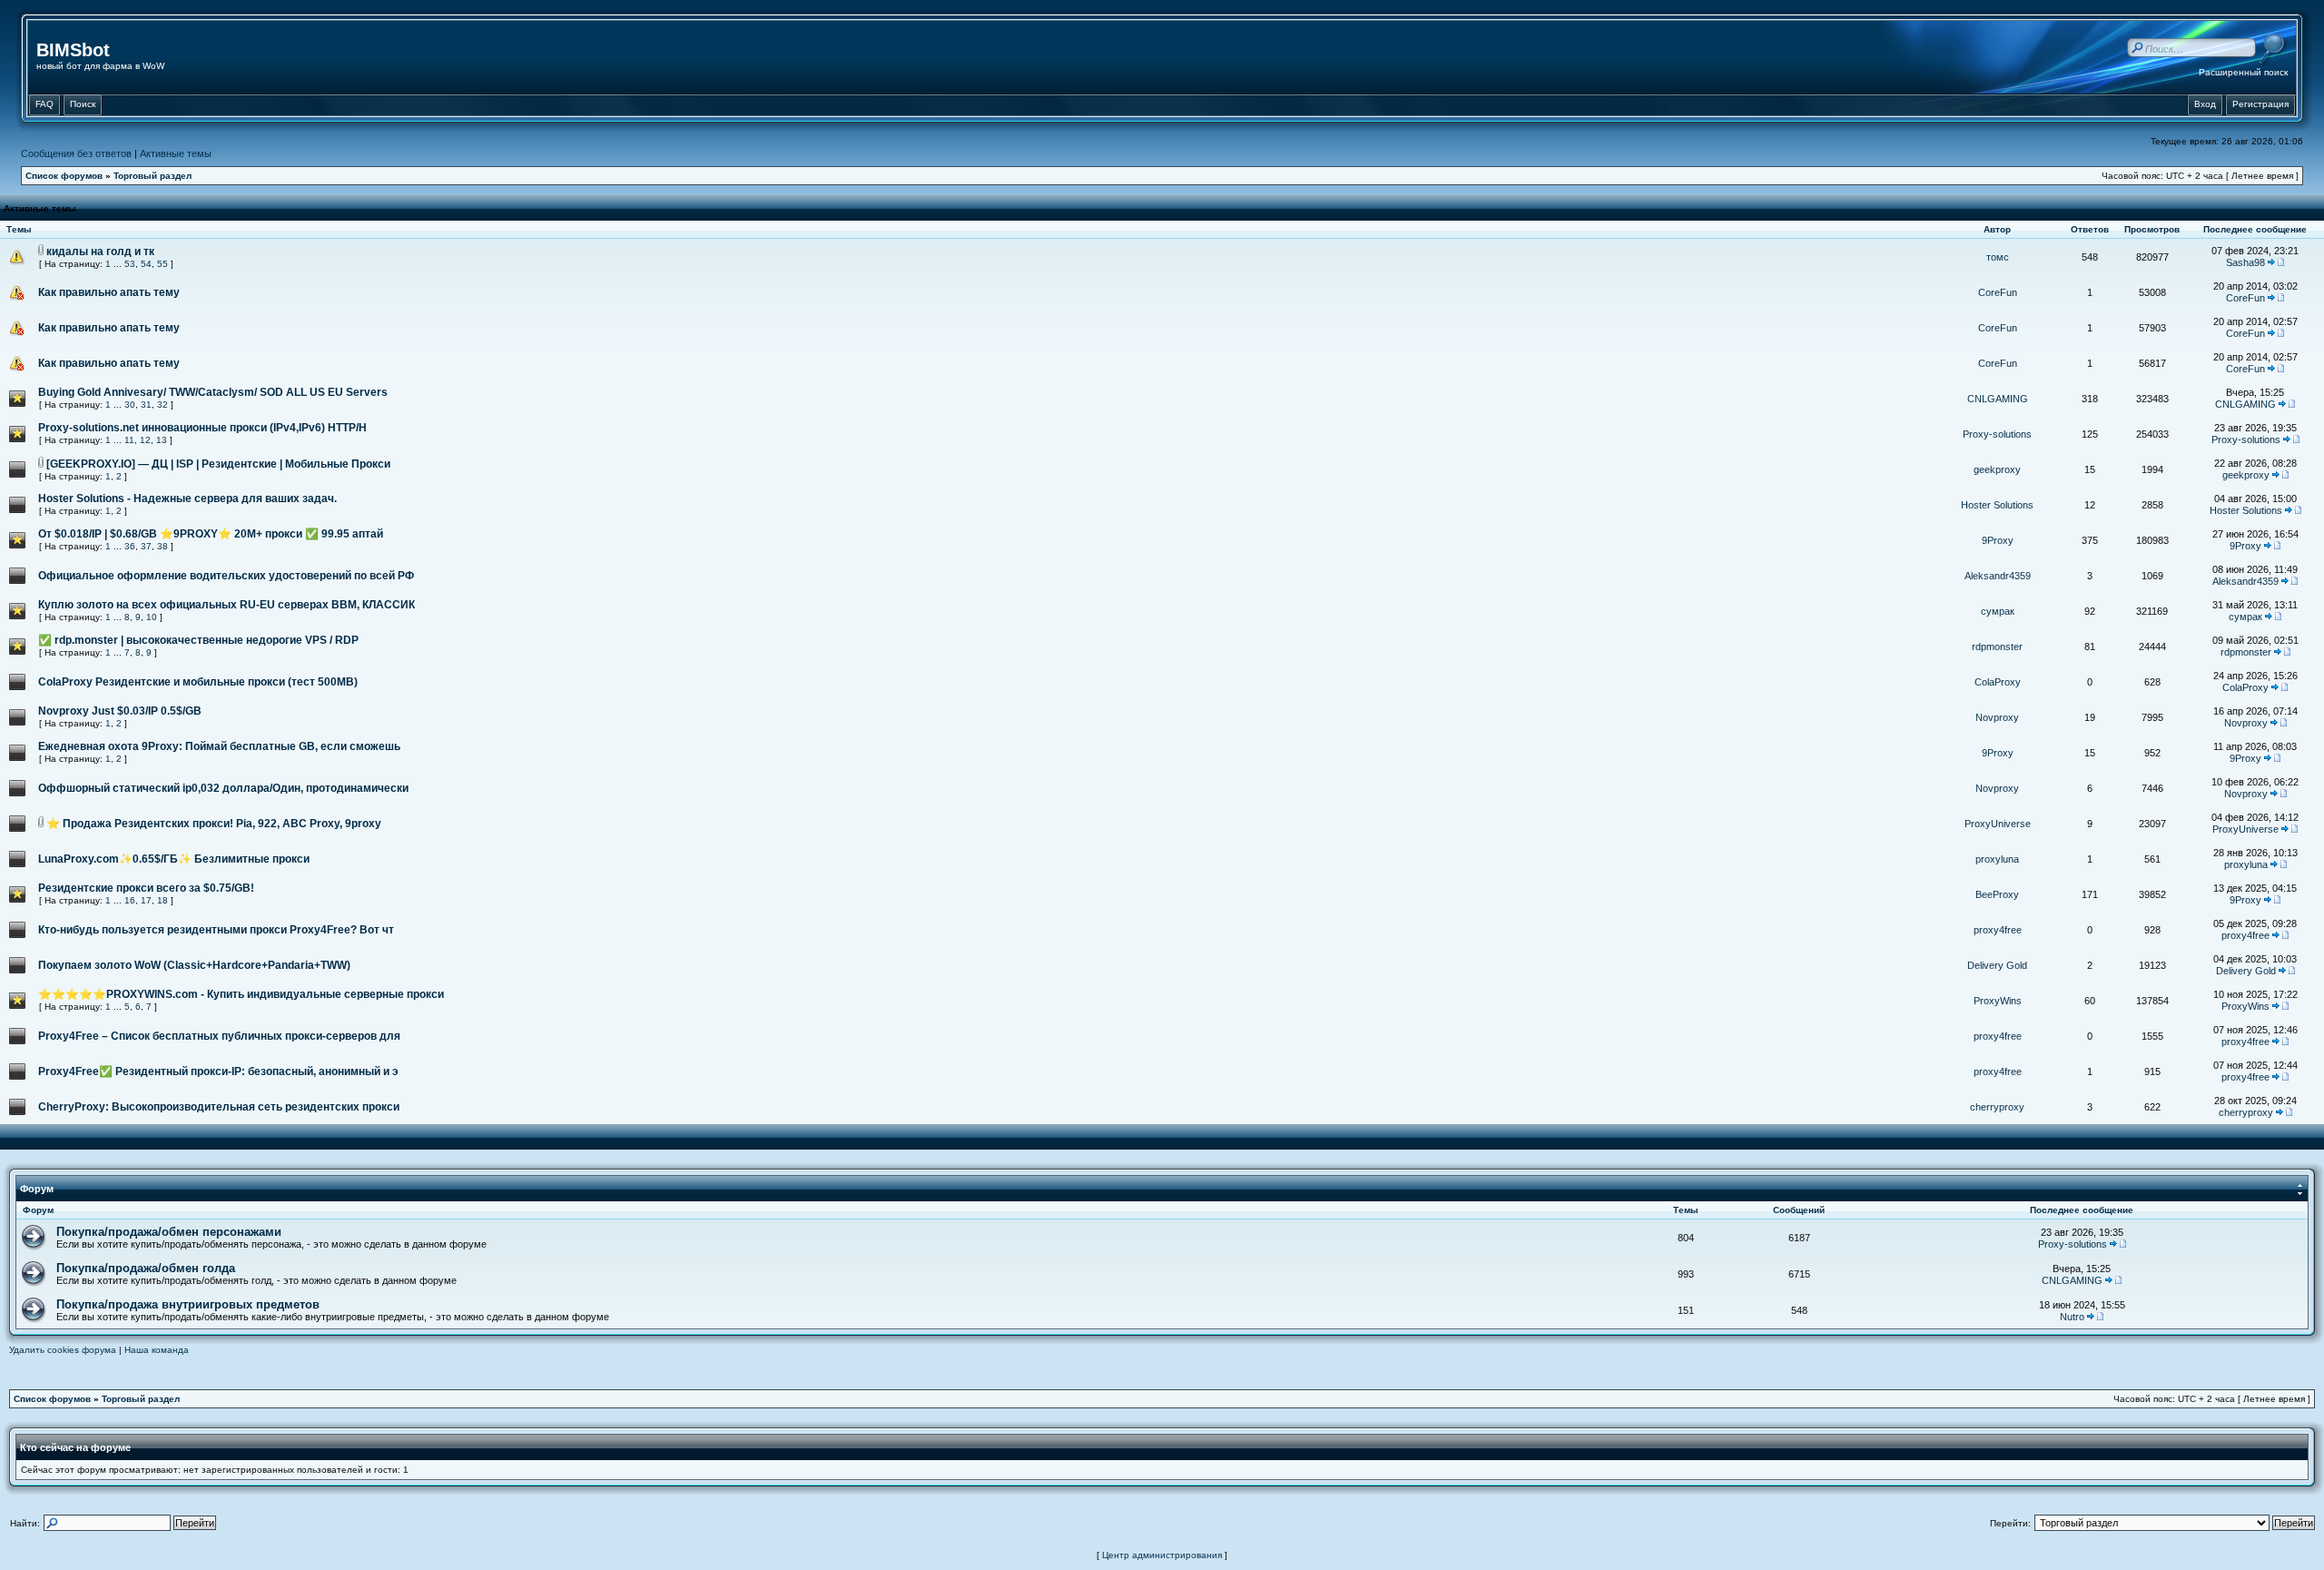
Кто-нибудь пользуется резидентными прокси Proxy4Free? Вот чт (216, 930)
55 (162, 264)
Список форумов (64, 176)
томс (1998, 257)
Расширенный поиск (2243, 72)
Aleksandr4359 (1998, 576)
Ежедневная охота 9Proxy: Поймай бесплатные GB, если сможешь (219, 746)
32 (162, 405)
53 (130, 264)
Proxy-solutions (1997, 434)
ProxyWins (1998, 1001)
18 (162, 900)
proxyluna (1997, 859)
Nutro (2072, 1317)
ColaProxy (1998, 682)
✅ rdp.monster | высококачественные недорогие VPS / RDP (198, 640)
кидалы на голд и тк (100, 252)
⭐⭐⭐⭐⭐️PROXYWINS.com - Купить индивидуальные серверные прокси (241, 994)
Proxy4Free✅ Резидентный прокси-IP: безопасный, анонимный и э (218, 1071)
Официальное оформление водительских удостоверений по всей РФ (226, 576)
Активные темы (176, 153)
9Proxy (1998, 540)
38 (162, 546)
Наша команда (157, 1350)
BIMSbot (73, 50)
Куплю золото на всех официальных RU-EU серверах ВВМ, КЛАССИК (226, 605)
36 (130, 546)
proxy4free (1998, 930)
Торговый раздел (153, 176)
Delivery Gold (1997, 965)
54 (146, 264)
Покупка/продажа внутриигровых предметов (188, 1304)
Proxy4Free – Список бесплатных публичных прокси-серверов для (219, 1036)
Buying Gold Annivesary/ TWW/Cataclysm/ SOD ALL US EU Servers (213, 392)
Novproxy (1997, 717)
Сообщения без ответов (76, 153)
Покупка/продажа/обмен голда (146, 1268)
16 (130, 900)
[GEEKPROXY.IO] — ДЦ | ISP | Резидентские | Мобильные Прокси (218, 464)
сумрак (1998, 611)
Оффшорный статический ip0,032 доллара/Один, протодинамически (223, 788)
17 (146, 900)
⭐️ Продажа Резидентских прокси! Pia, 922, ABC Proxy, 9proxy (214, 824)
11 (129, 440)
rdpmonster (1997, 647)
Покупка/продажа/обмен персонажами (169, 1232)
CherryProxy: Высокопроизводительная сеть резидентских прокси (219, 1107)
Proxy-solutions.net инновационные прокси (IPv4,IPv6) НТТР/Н (202, 428)
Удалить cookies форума (63, 1350)
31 (146, 405)
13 (162, 440)
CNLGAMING (1998, 399)
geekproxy (1997, 469)
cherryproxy (1997, 1107)
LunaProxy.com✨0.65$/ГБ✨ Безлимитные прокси (174, 859)
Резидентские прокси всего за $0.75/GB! (146, 888)
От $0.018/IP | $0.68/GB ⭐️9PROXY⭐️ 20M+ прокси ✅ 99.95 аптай (211, 534)
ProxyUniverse (1998, 824)
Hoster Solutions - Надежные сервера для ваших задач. (187, 499)
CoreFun (1998, 292)
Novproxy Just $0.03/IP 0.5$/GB (120, 711)
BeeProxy (1997, 894)
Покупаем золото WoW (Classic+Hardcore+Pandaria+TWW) (194, 965)
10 (152, 617)
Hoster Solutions (1997, 505)
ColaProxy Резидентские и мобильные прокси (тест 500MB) (198, 682)
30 (130, 405)
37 (146, 546)
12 (145, 440)
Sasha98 (2245, 262)
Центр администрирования (1162, 1555)
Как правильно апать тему (109, 292)
